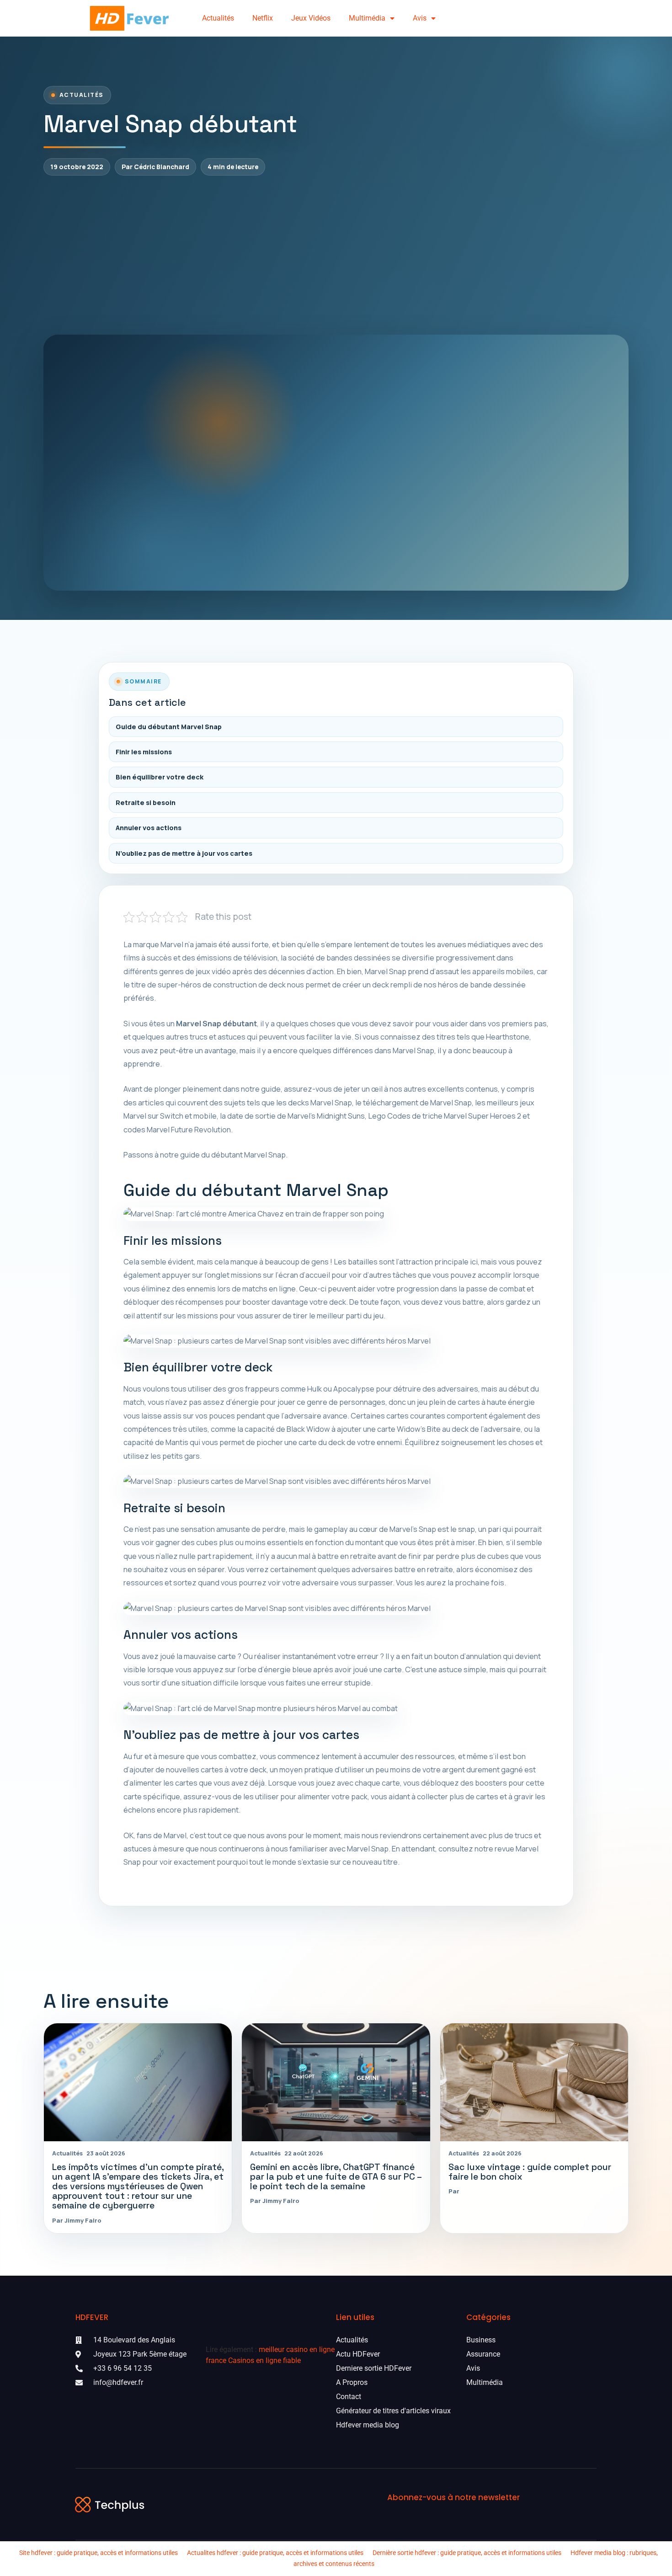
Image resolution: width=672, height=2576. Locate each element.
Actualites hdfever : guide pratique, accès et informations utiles (275, 2553)
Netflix (263, 18)
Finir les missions (144, 752)
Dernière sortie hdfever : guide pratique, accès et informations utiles (467, 2553)
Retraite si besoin (146, 803)
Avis (420, 18)
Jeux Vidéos (311, 18)
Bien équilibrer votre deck (160, 777)
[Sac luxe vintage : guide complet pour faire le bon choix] (534, 2082)
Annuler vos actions (149, 828)
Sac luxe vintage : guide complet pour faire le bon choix (530, 2172)
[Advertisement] (336, 255)
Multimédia (367, 18)
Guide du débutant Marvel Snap (169, 727)
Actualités (218, 18)
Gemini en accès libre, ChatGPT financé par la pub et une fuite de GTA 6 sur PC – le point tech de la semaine (336, 2177)
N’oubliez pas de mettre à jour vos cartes (184, 853)
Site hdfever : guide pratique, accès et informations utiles (99, 2553)
